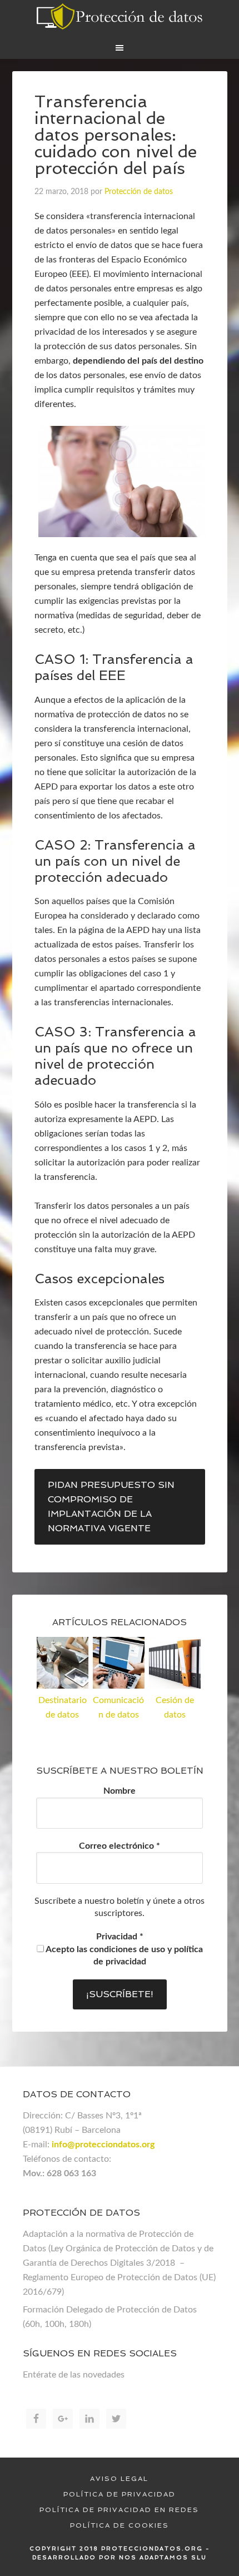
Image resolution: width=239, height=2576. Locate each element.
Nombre (120, 1791)
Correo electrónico (120, 1846)
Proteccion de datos (120, 17)
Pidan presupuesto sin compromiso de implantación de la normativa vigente (111, 1507)
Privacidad (120, 1937)
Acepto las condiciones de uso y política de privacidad (123, 1955)
